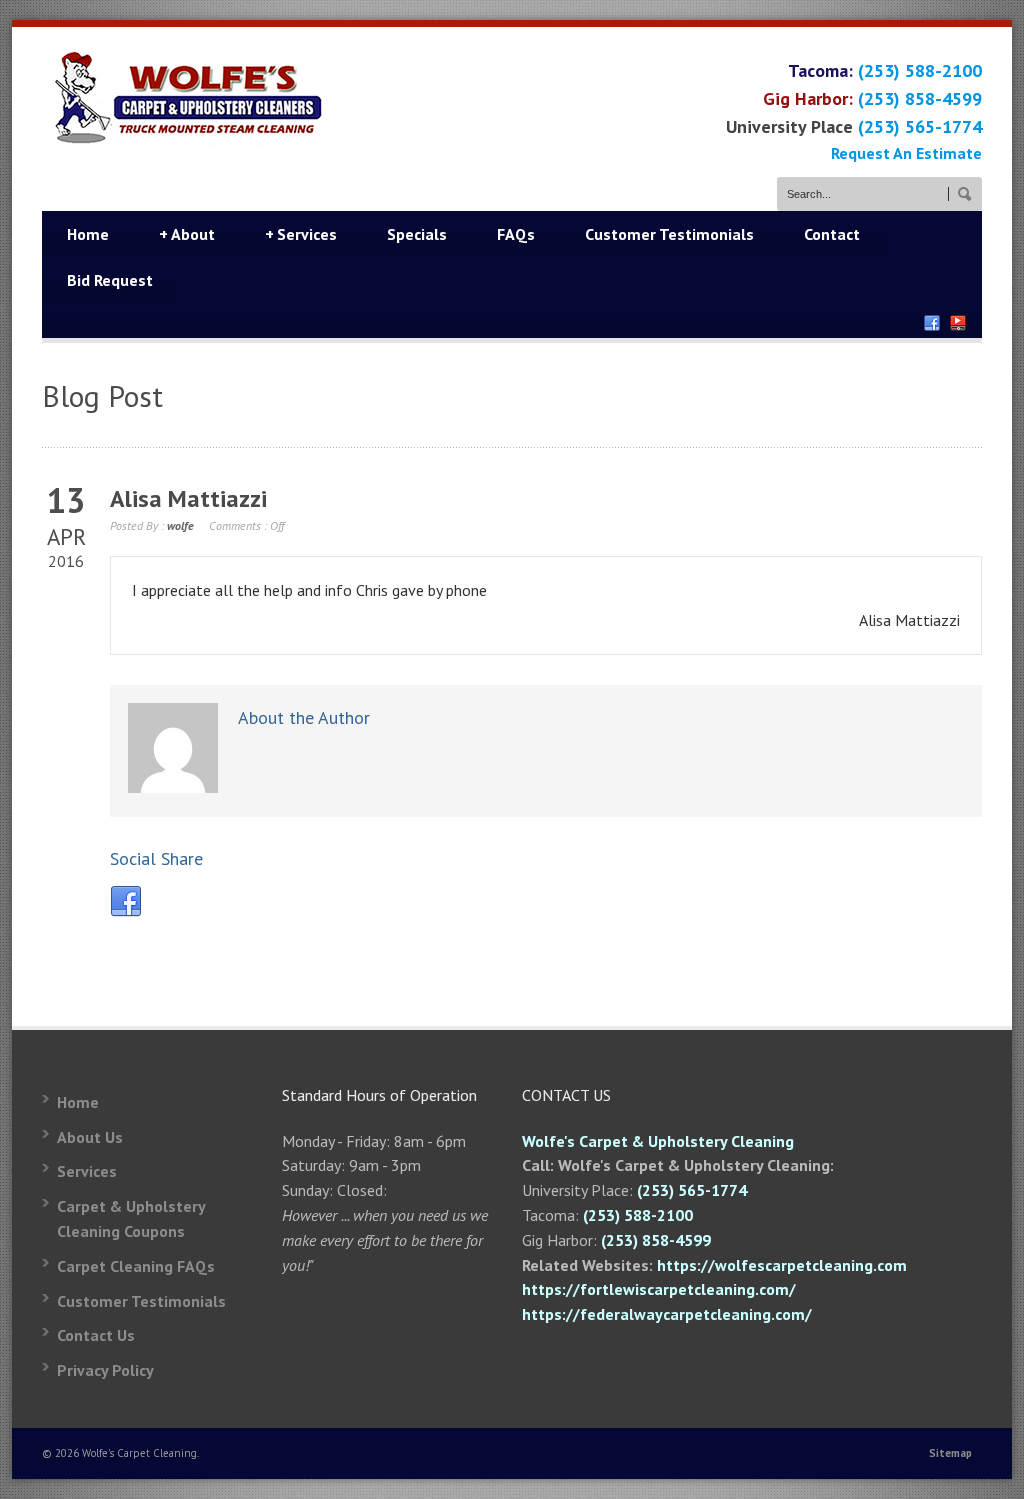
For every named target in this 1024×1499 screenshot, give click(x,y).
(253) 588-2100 (920, 70)
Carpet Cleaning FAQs (136, 1266)
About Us (90, 1137)
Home (88, 234)
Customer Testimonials (669, 234)
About (187, 234)
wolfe (180, 525)
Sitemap (950, 1453)
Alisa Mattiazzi (188, 498)
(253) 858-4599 (920, 98)
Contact (832, 234)
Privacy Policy (105, 1370)
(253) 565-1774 (920, 126)
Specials (417, 234)
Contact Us (96, 1335)
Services (301, 234)
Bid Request (110, 280)
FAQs (516, 234)
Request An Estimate (906, 153)
